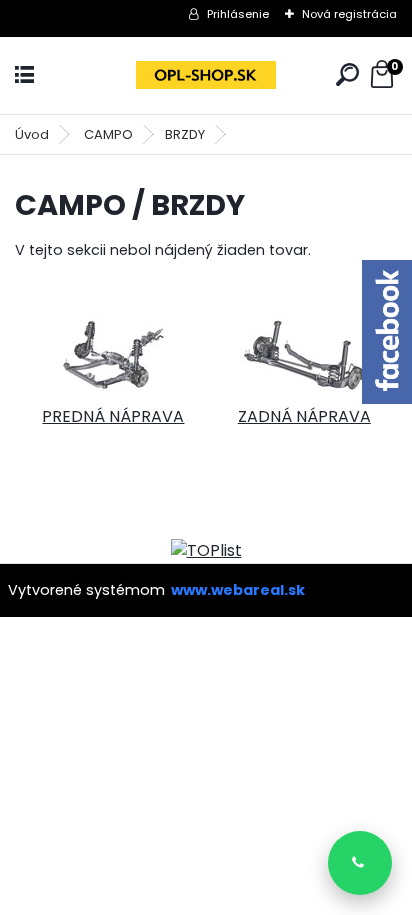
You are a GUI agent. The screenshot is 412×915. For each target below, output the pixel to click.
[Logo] (206, 75)
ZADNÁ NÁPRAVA (304, 416)
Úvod (32, 134)
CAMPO (108, 134)
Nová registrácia (349, 14)
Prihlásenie (238, 14)
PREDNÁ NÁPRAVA (113, 416)
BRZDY (185, 134)
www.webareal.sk (238, 590)
